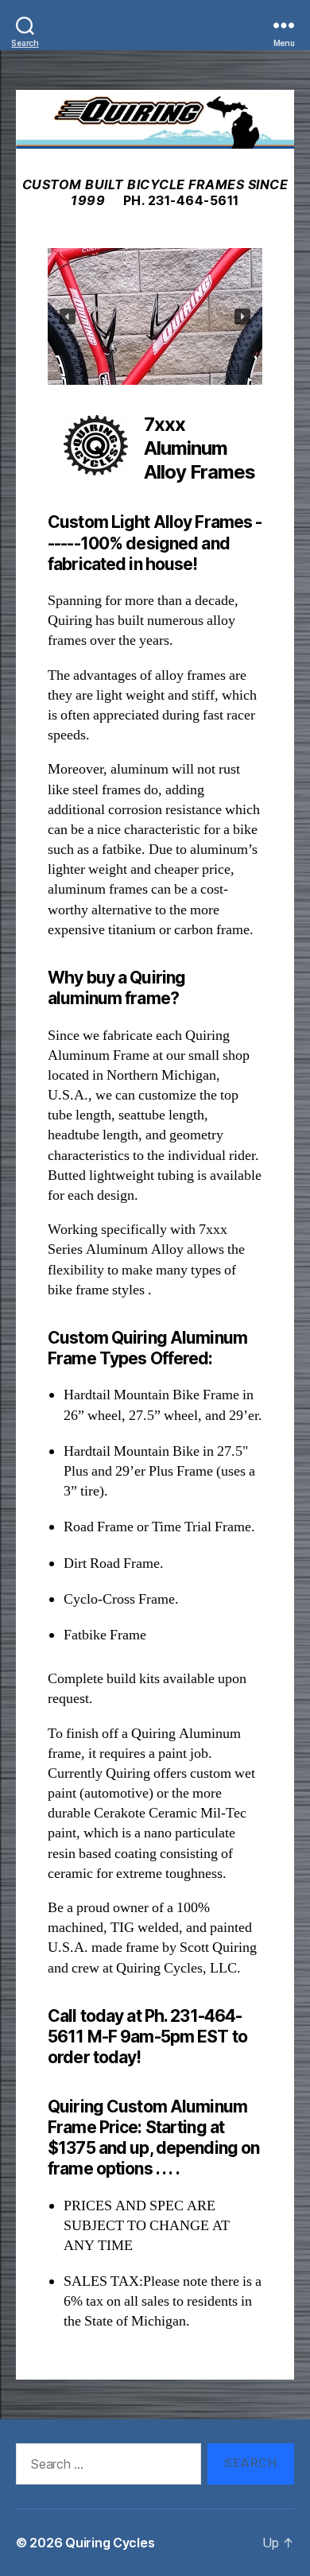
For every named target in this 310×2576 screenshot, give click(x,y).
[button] (68, 316)
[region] (155, 316)
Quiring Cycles (110, 2543)
